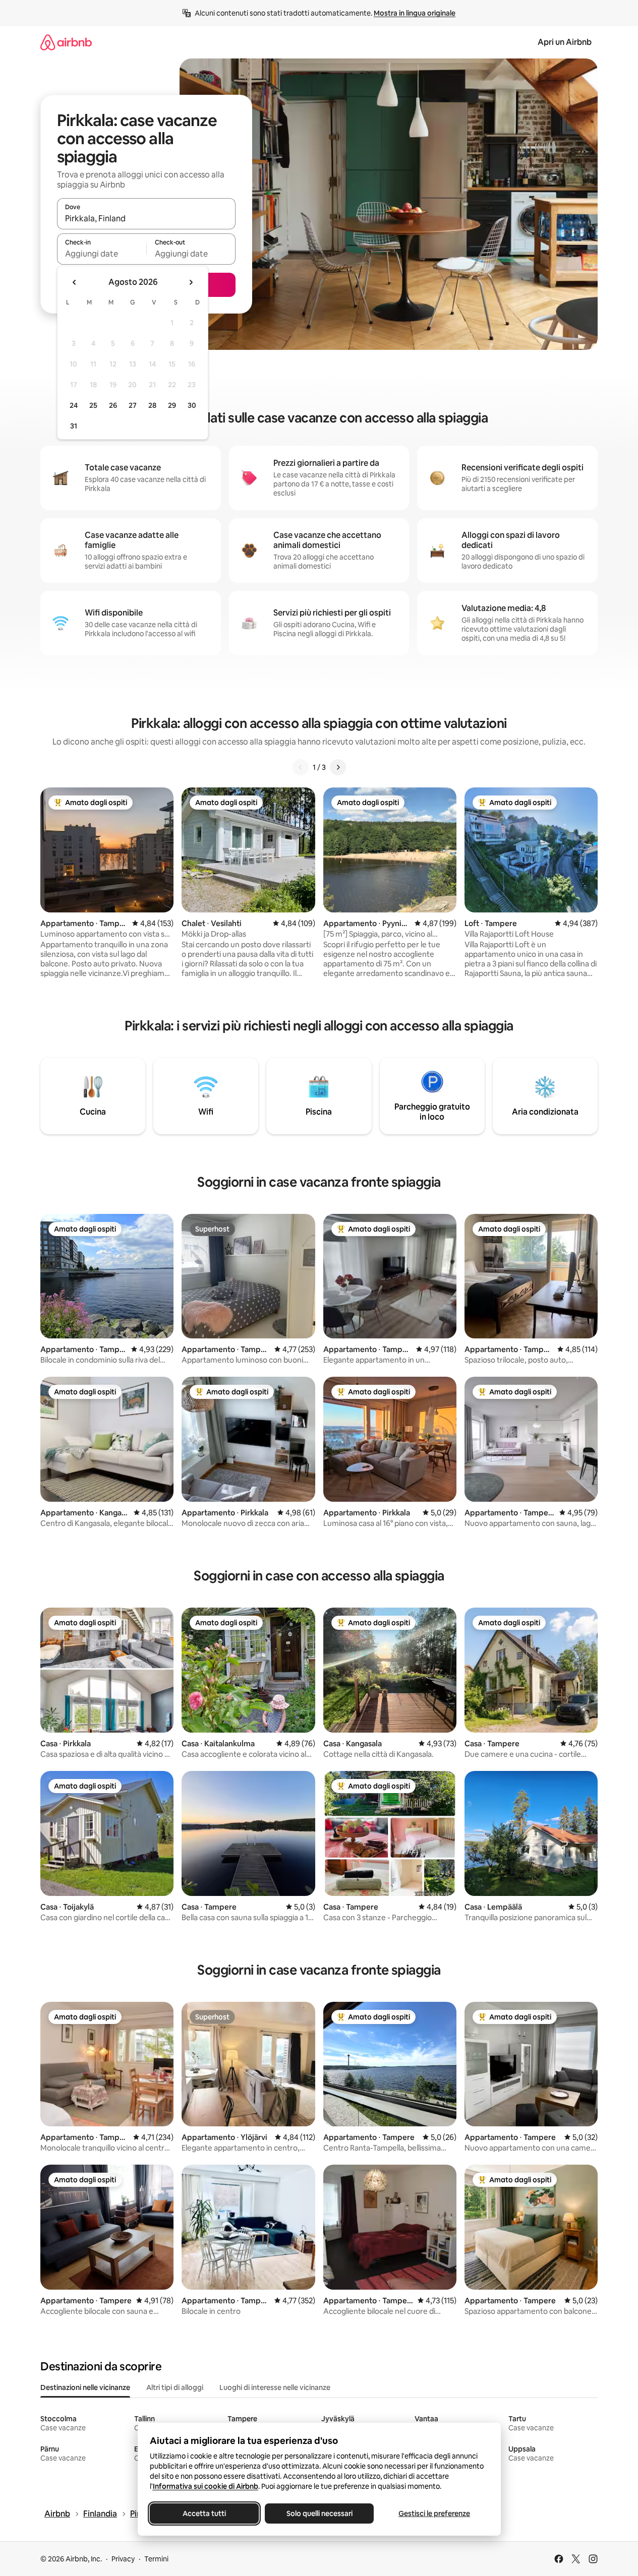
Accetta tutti (204, 2513)
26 (113, 405)
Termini (156, 2559)
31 (74, 426)
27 (133, 405)
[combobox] (146, 218)
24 (74, 405)
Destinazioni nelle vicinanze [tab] (85, 2387)
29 (172, 405)
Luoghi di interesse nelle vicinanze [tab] (275, 2387)
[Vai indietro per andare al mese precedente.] (75, 282)
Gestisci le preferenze (434, 2513)
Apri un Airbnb (565, 42)
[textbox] (102, 254)
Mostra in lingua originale (415, 13)
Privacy (123, 2559)
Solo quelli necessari (319, 2513)
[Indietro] (301, 767)
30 (192, 405)
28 (152, 405)
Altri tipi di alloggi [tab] (175, 2387)
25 (93, 405)
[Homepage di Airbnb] (66, 42)
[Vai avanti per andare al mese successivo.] (191, 282)
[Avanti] (338, 767)
